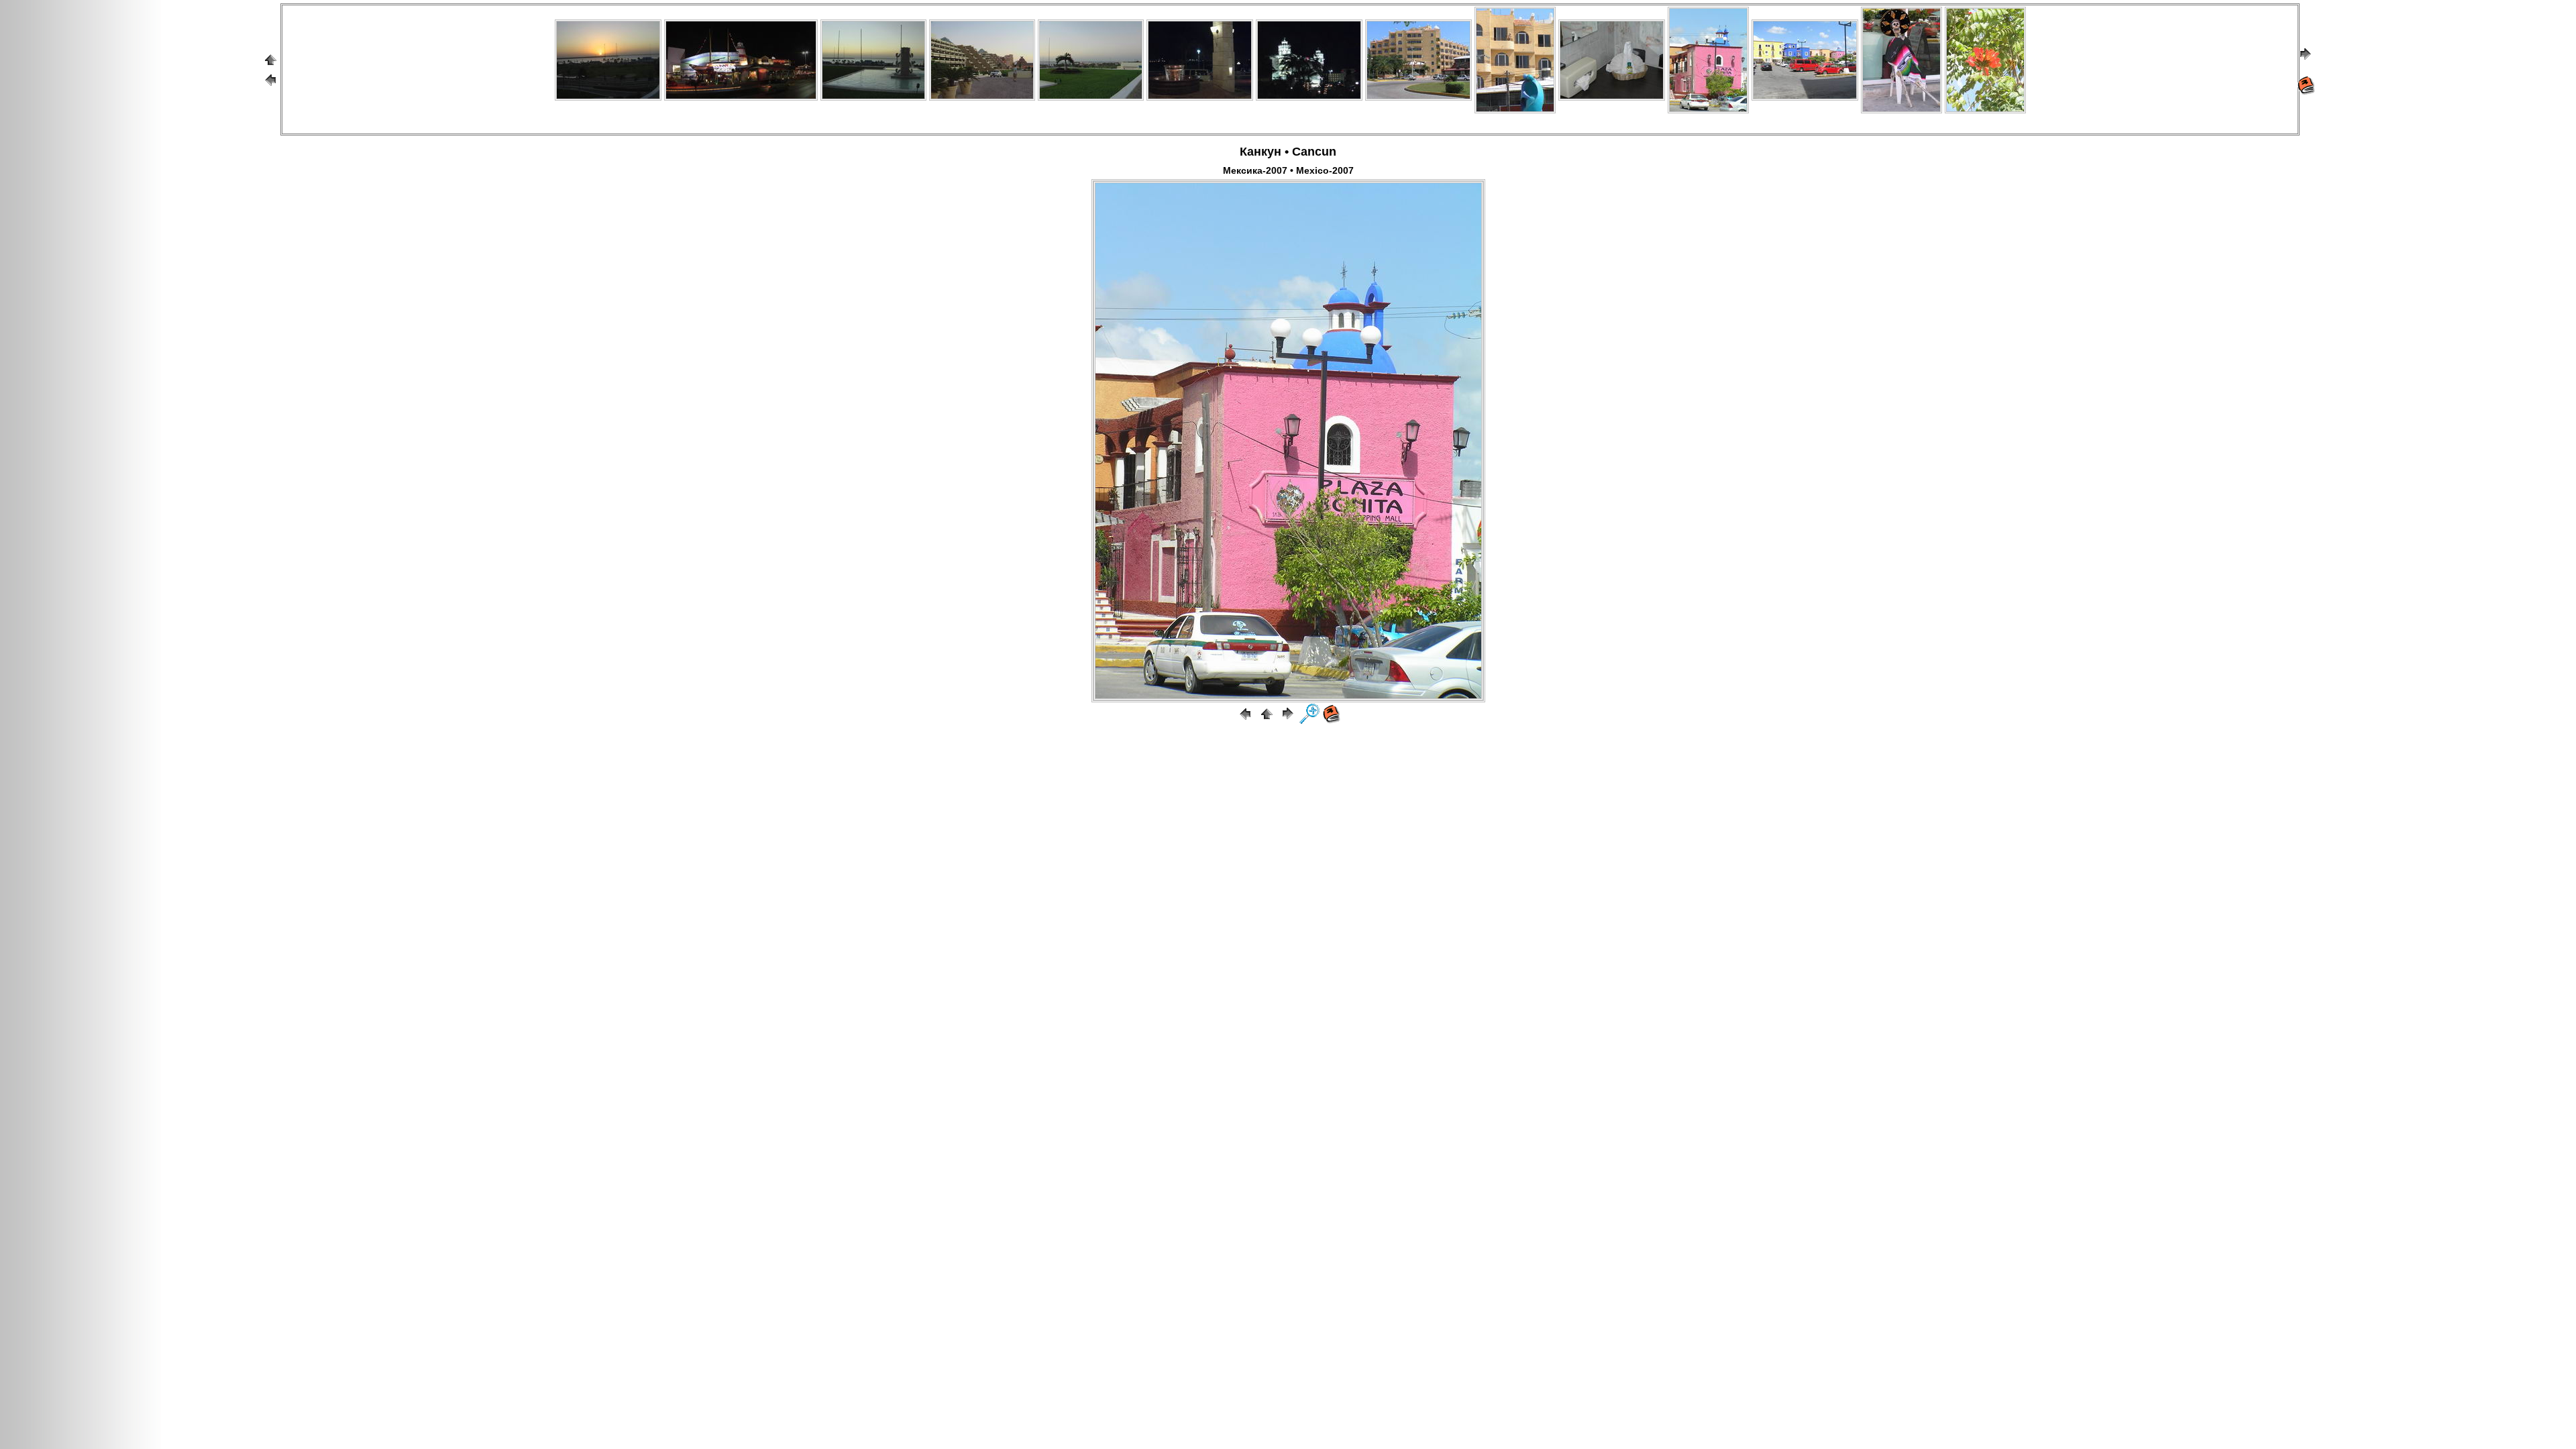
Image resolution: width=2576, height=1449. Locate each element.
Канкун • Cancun (1288, 152)
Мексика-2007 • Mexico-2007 (1288, 170)
